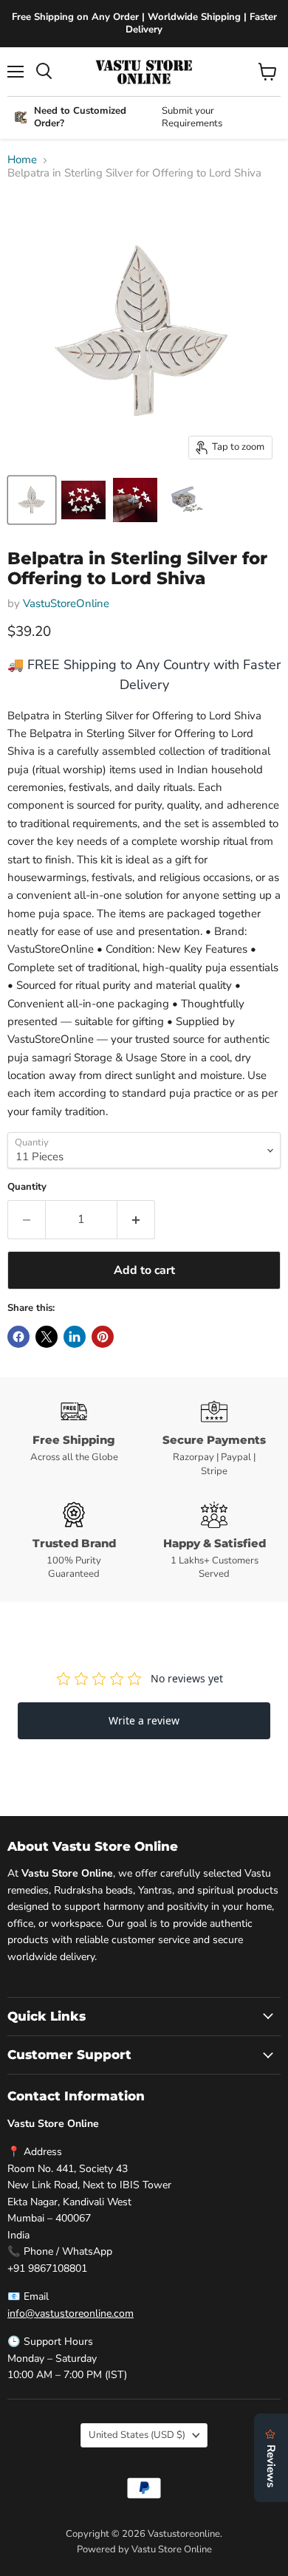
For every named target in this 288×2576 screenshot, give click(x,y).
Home (22, 160)
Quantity (27, 1187)
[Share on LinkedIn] (75, 1337)
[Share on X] (47, 1337)
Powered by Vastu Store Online (144, 2549)
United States (137, 2435)
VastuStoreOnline (66, 603)
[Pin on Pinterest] (103, 1337)
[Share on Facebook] (18, 1337)
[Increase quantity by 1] (136, 1219)
